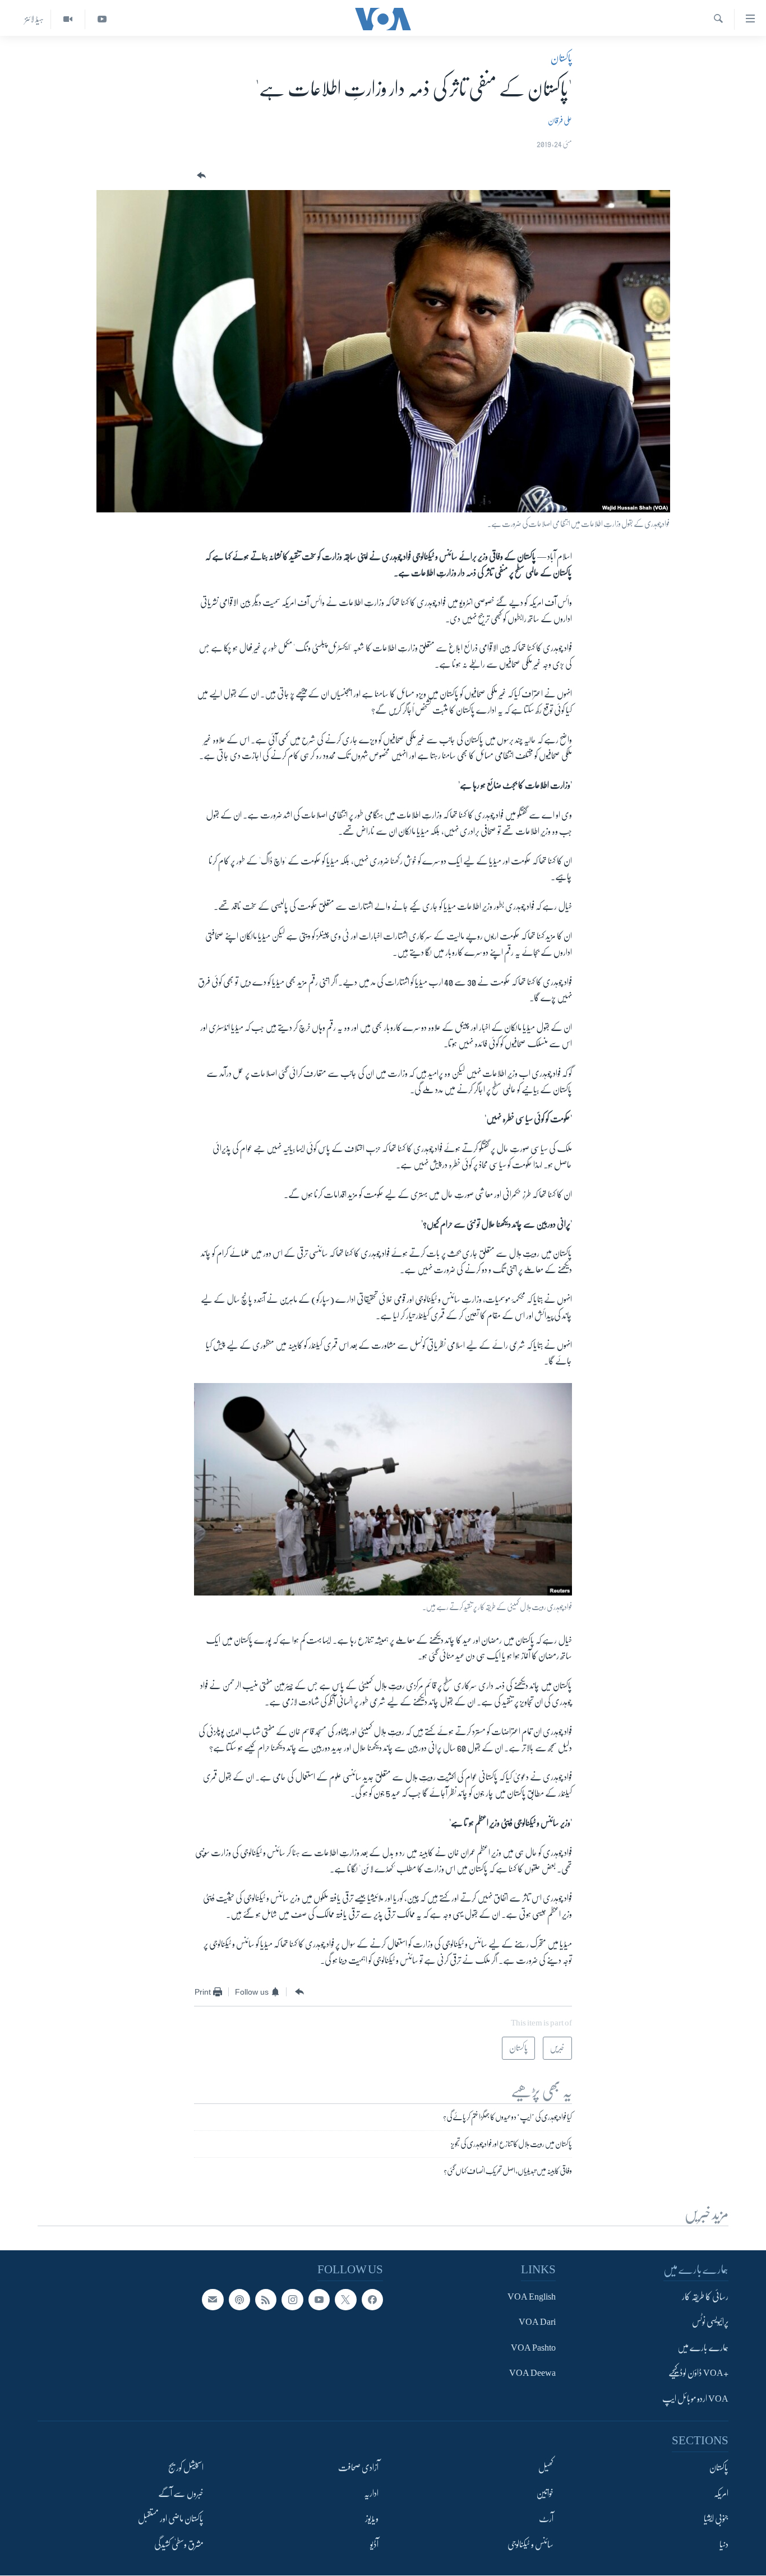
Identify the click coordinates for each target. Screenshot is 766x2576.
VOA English (532, 2297)
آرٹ (546, 2519)
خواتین (545, 2494)
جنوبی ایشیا (716, 2519)
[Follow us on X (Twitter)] (345, 2300)
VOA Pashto (533, 2348)
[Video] (68, 19)
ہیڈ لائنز (34, 19)
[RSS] (266, 2300)
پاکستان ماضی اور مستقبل (171, 2519)
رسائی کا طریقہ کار (705, 2297)
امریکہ (721, 2494)
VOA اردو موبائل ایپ (695, 2399)
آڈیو (374, 2545)
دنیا (724, 2545)
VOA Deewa (532, 2374)
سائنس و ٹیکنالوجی (530, 2545)
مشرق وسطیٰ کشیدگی (179, 2545)
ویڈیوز (372, 2519)
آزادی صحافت (358, 2468)
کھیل (546, 2468)
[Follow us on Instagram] (292, 2300)
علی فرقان (560, 121)
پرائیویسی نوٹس (710, 2323)
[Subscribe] (213, 2300)
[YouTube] (102, 19)
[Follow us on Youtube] (319, 2300)
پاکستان (561, 58)
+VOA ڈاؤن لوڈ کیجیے (698, 2374)
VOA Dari (537, 2323)
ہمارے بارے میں (703, 2348)
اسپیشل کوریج (186, 2468)
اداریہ (371, 2494)
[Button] (200, 176)
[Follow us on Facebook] (372, 2300)
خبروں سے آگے (181, 2494)
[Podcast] (239, 2300)
